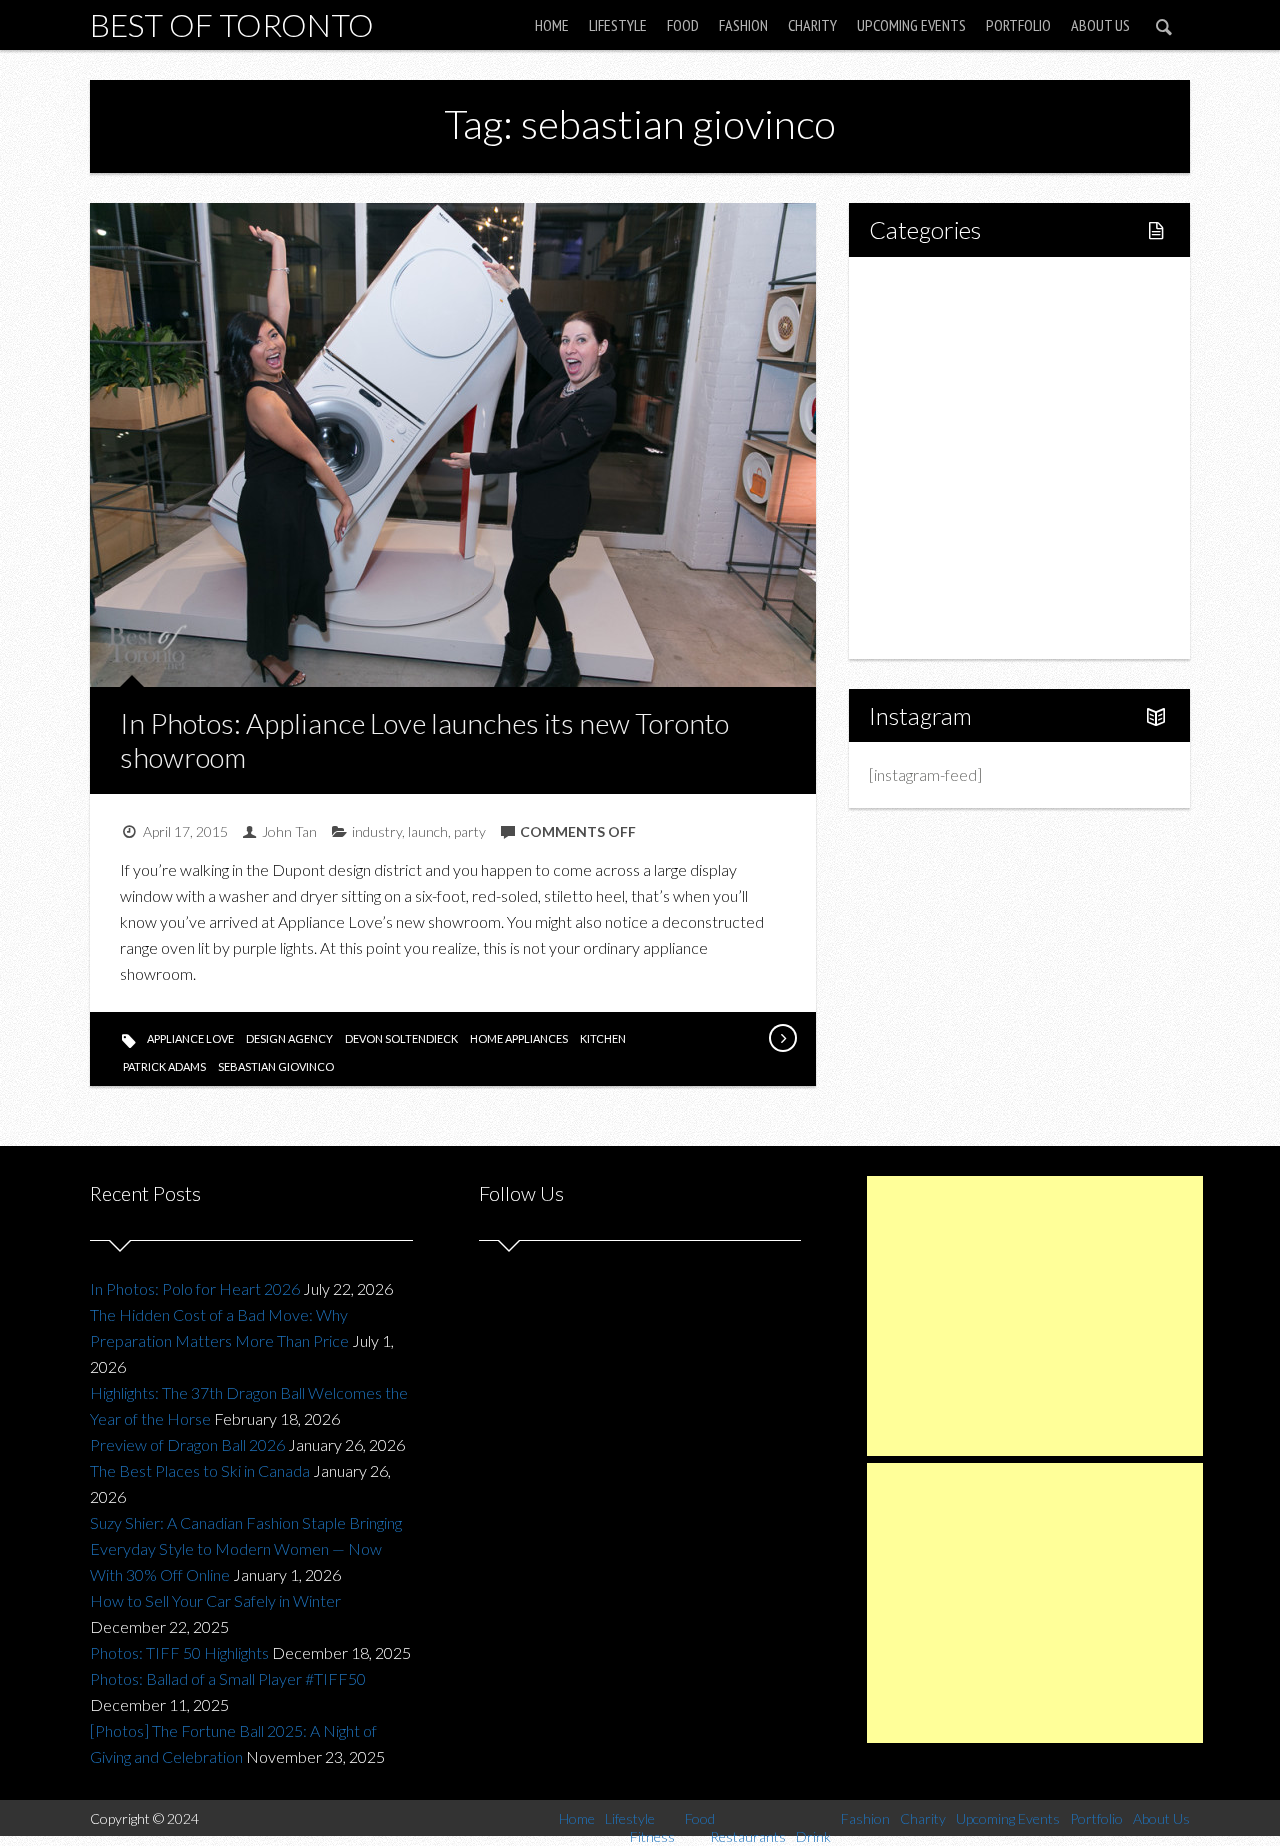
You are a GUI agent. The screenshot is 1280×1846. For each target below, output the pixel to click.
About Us (1100, 25)
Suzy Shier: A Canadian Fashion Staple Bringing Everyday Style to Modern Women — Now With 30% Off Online (246, 1548)
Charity (812, 25)
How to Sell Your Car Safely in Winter (215, 1600)
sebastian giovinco (276, 1066)
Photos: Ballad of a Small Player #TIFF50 (228, 1678)
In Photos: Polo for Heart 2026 (195, 1288)
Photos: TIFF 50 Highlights (179, 1652)
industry (377, 831)
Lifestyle (618, 25)
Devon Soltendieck (401, 1038)
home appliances (519, 1038)
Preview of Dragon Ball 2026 (187, 1444)
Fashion (743, 25)
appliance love (190, 1038)
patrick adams (164, 1066)
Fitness (936, 355)
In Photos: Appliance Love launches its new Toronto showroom (424, 740)
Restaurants (952, 423)
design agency (289, 1038)
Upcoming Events (911, 25)
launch (428, 831)
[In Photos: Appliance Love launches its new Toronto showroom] (782, 1038)
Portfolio (1018, 25)
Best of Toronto (232, 24)
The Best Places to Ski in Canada (200, 1470)
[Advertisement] (1035, 1316)
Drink (930, 457)
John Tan (289, 831)
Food (683, 25)
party (470, 831)
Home (552, 25)
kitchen (603, 1038)
